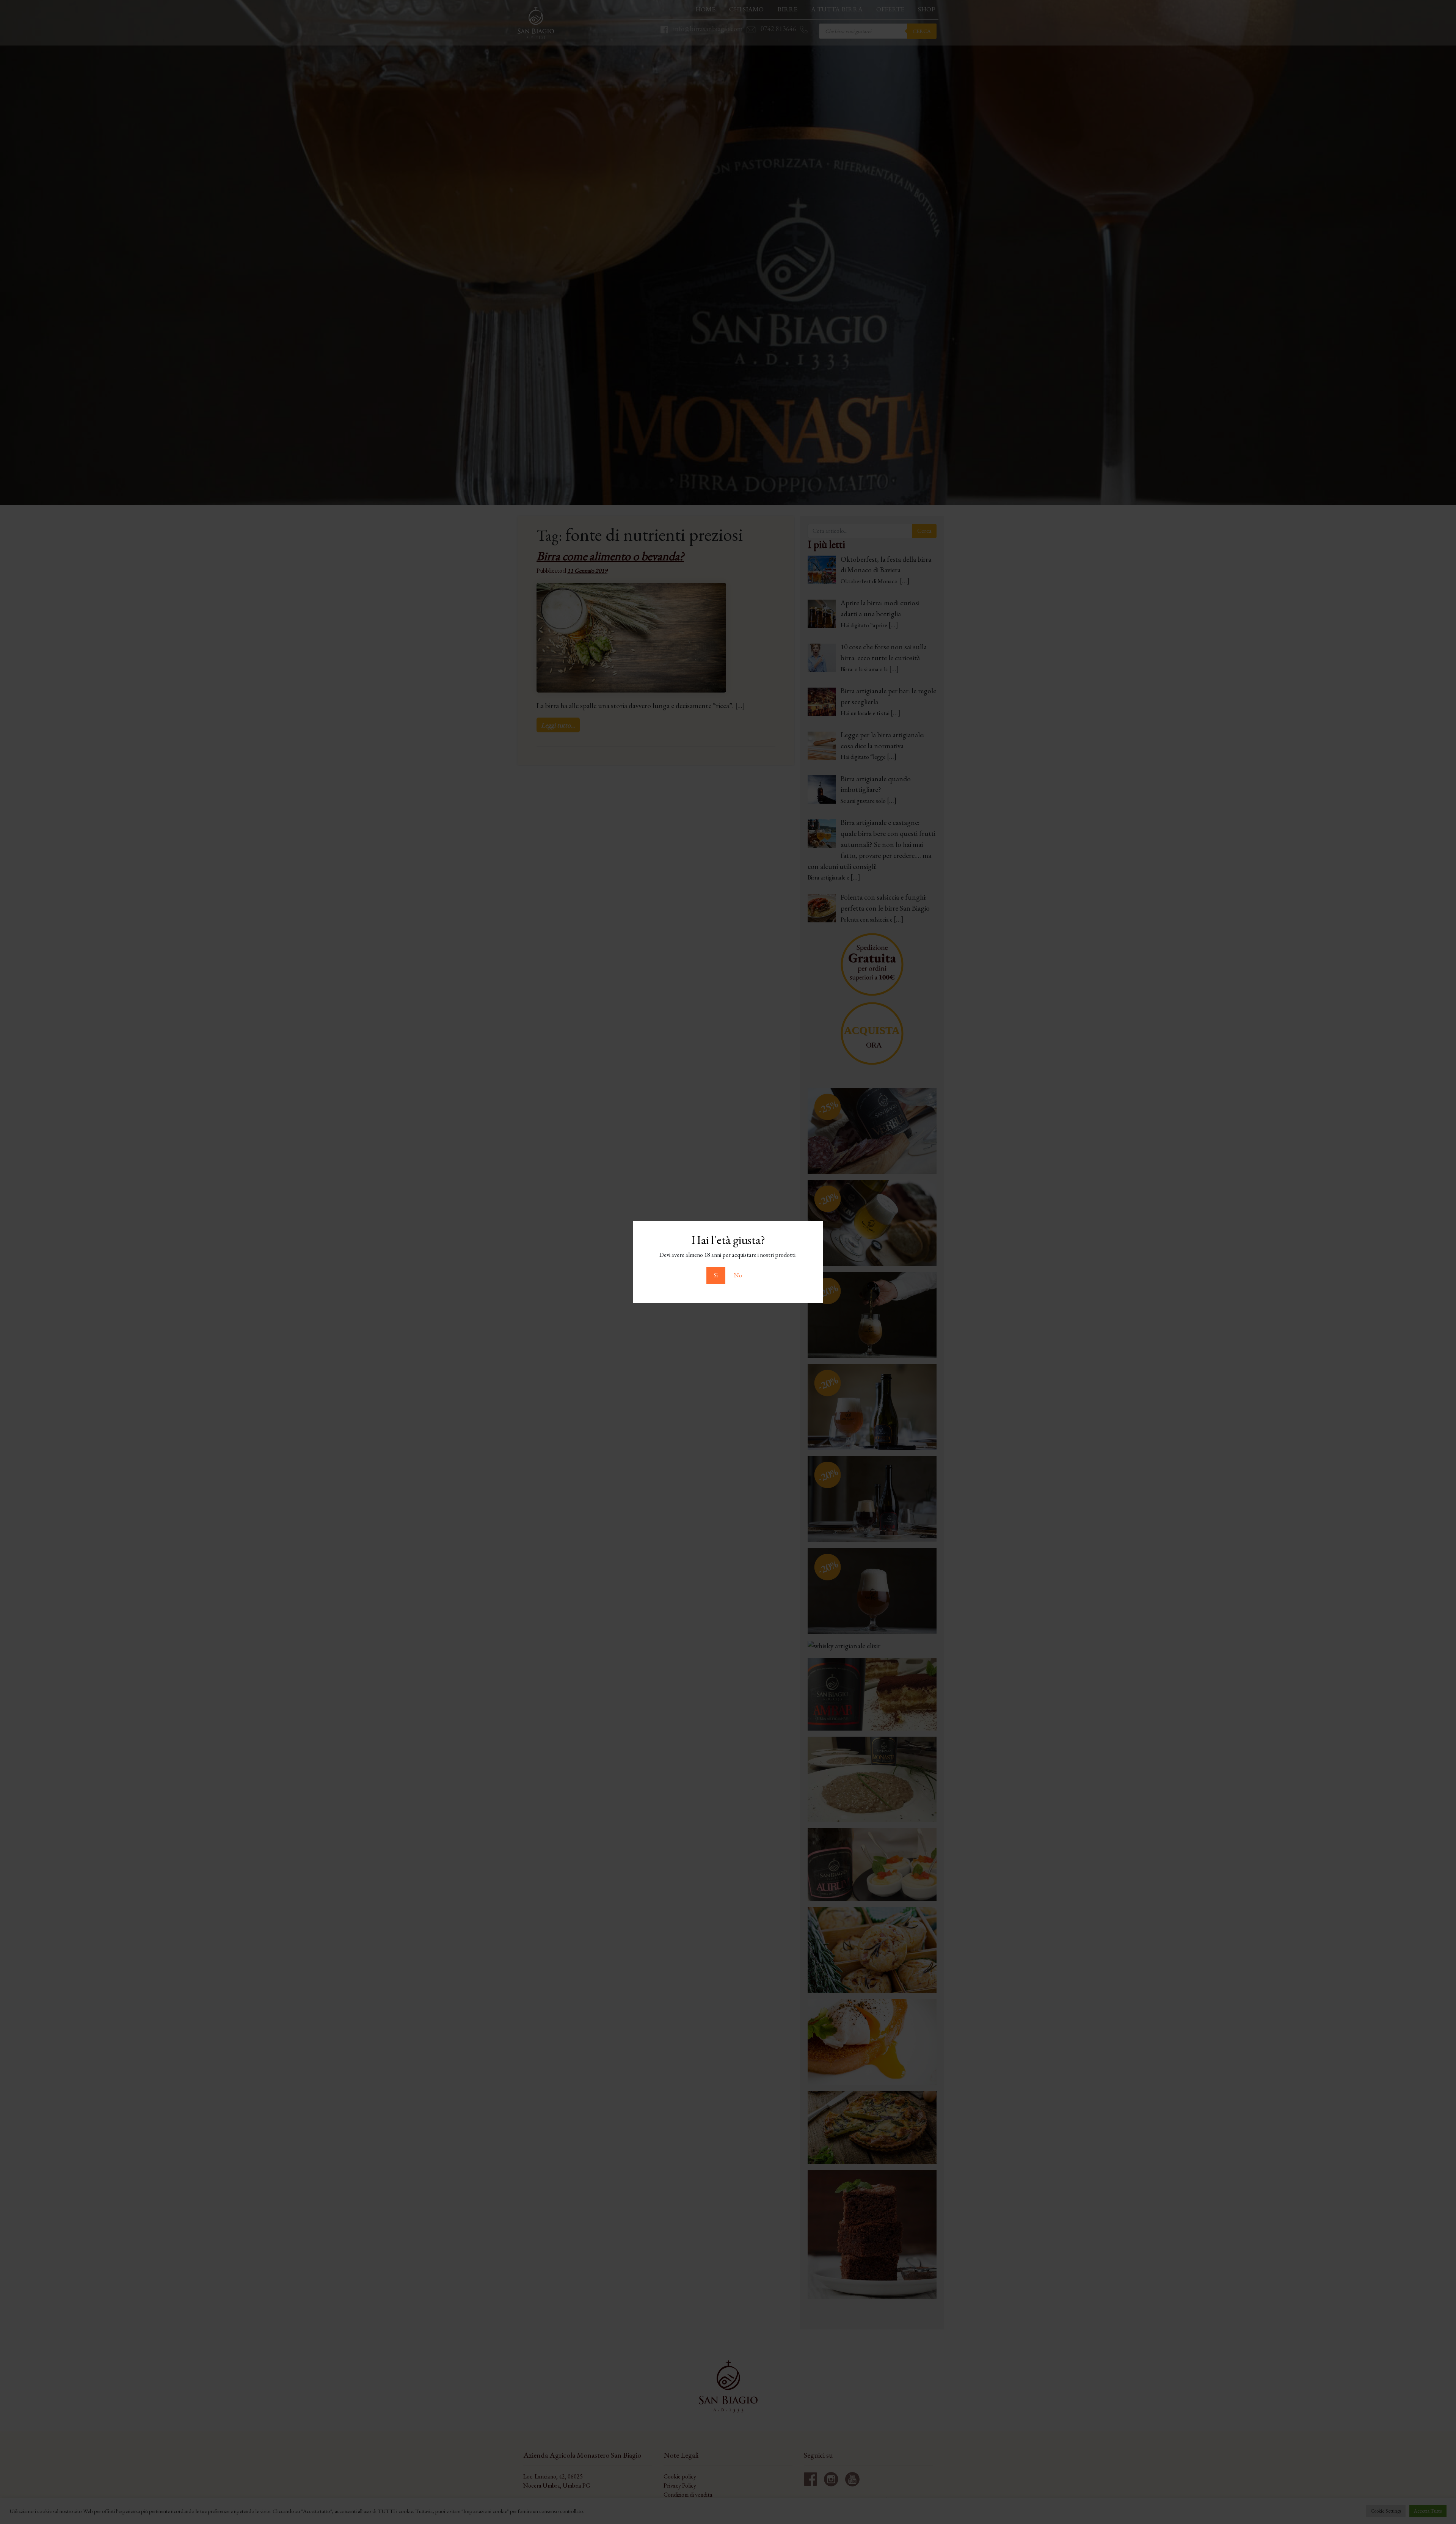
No (738, 1275)
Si (716, 1275)
